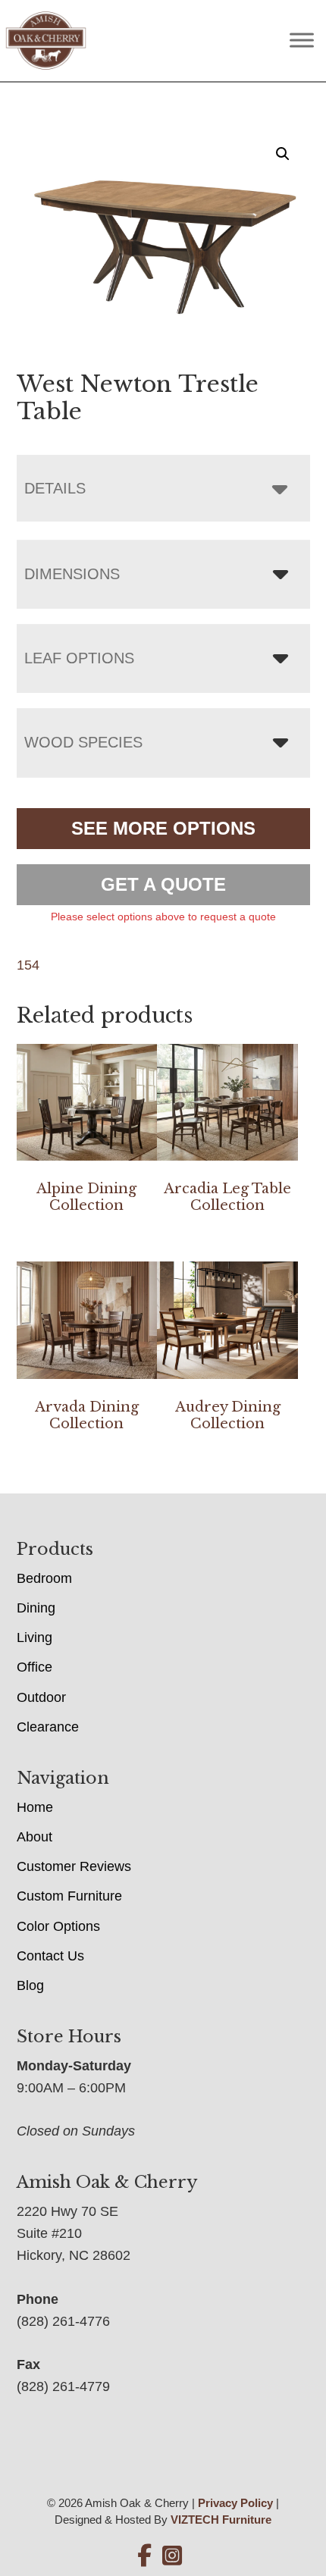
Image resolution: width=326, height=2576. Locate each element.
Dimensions (72, 574)
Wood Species (83, 742)
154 (28, 965)
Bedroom (44, 1578)
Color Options (58, 1926)
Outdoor (41, 1697)
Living (34, 1637)
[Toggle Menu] (302, 41)
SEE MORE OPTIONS (163, 828)
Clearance (48, 1727)
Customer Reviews (74, 1866)
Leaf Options (79, 658)
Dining (36, 1608)
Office (34, 1667)
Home (35, 1807)
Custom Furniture (69, 1896)
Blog (30, 1985)
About (34, 1837)
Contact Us (50, 1956)
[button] (283, 154)
